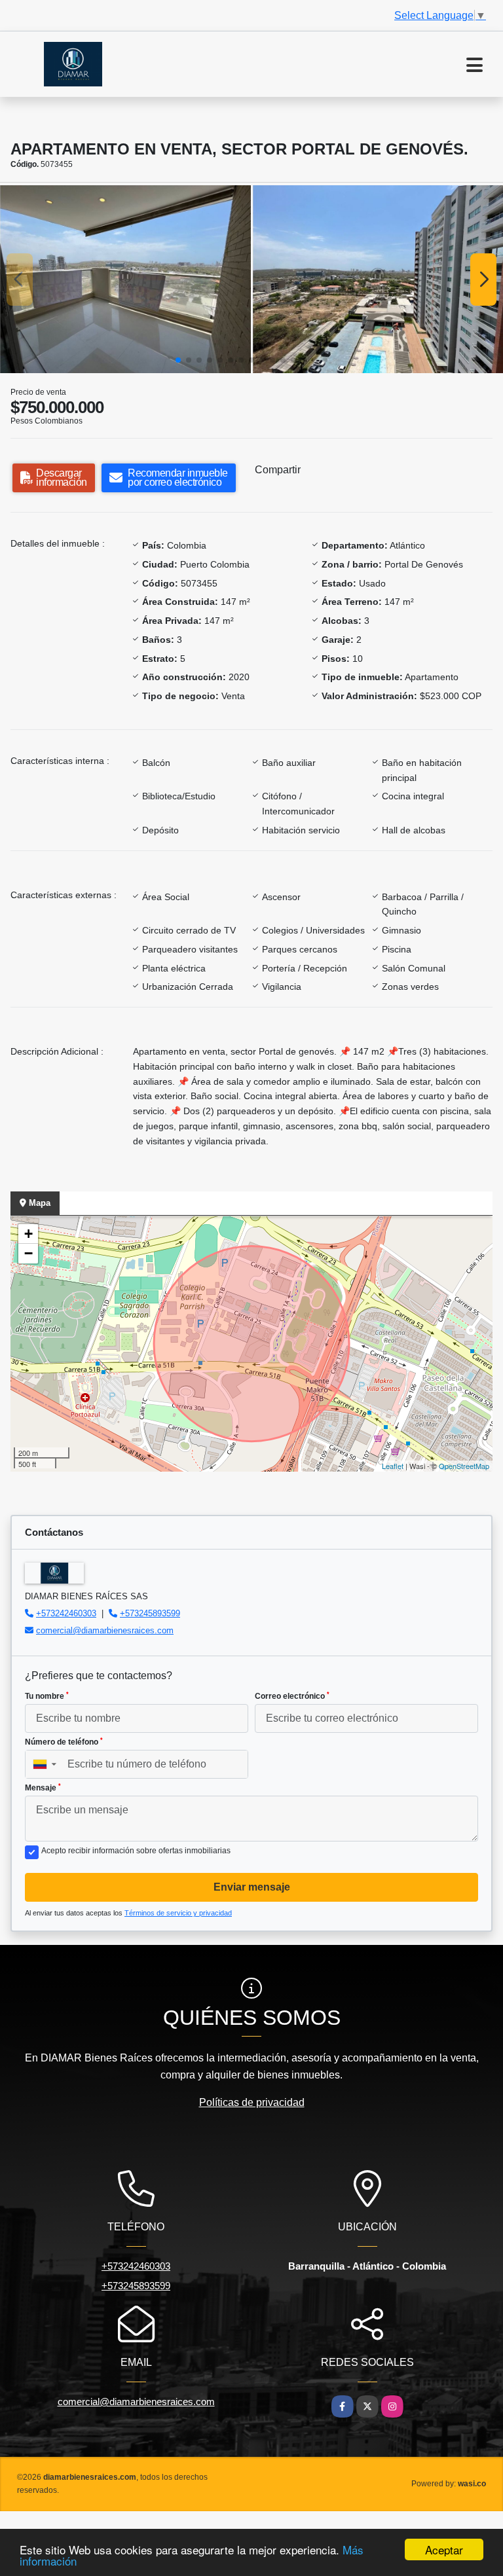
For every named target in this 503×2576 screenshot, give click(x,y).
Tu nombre (47, 1696)
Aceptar (444, 2549)
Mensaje (43, 1788)
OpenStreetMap (464, 1466)
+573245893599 (150, 1613)
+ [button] (28, 1234)
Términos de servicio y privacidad (178, 1913)
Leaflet (393, 1466)
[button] (178, 360)
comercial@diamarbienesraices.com (105, 1630)
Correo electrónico (292, 1696)
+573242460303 (66, 1613)
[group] (125, 279)
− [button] (28, 1253)
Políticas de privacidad (252, 2102)
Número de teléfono (64, 1742)
